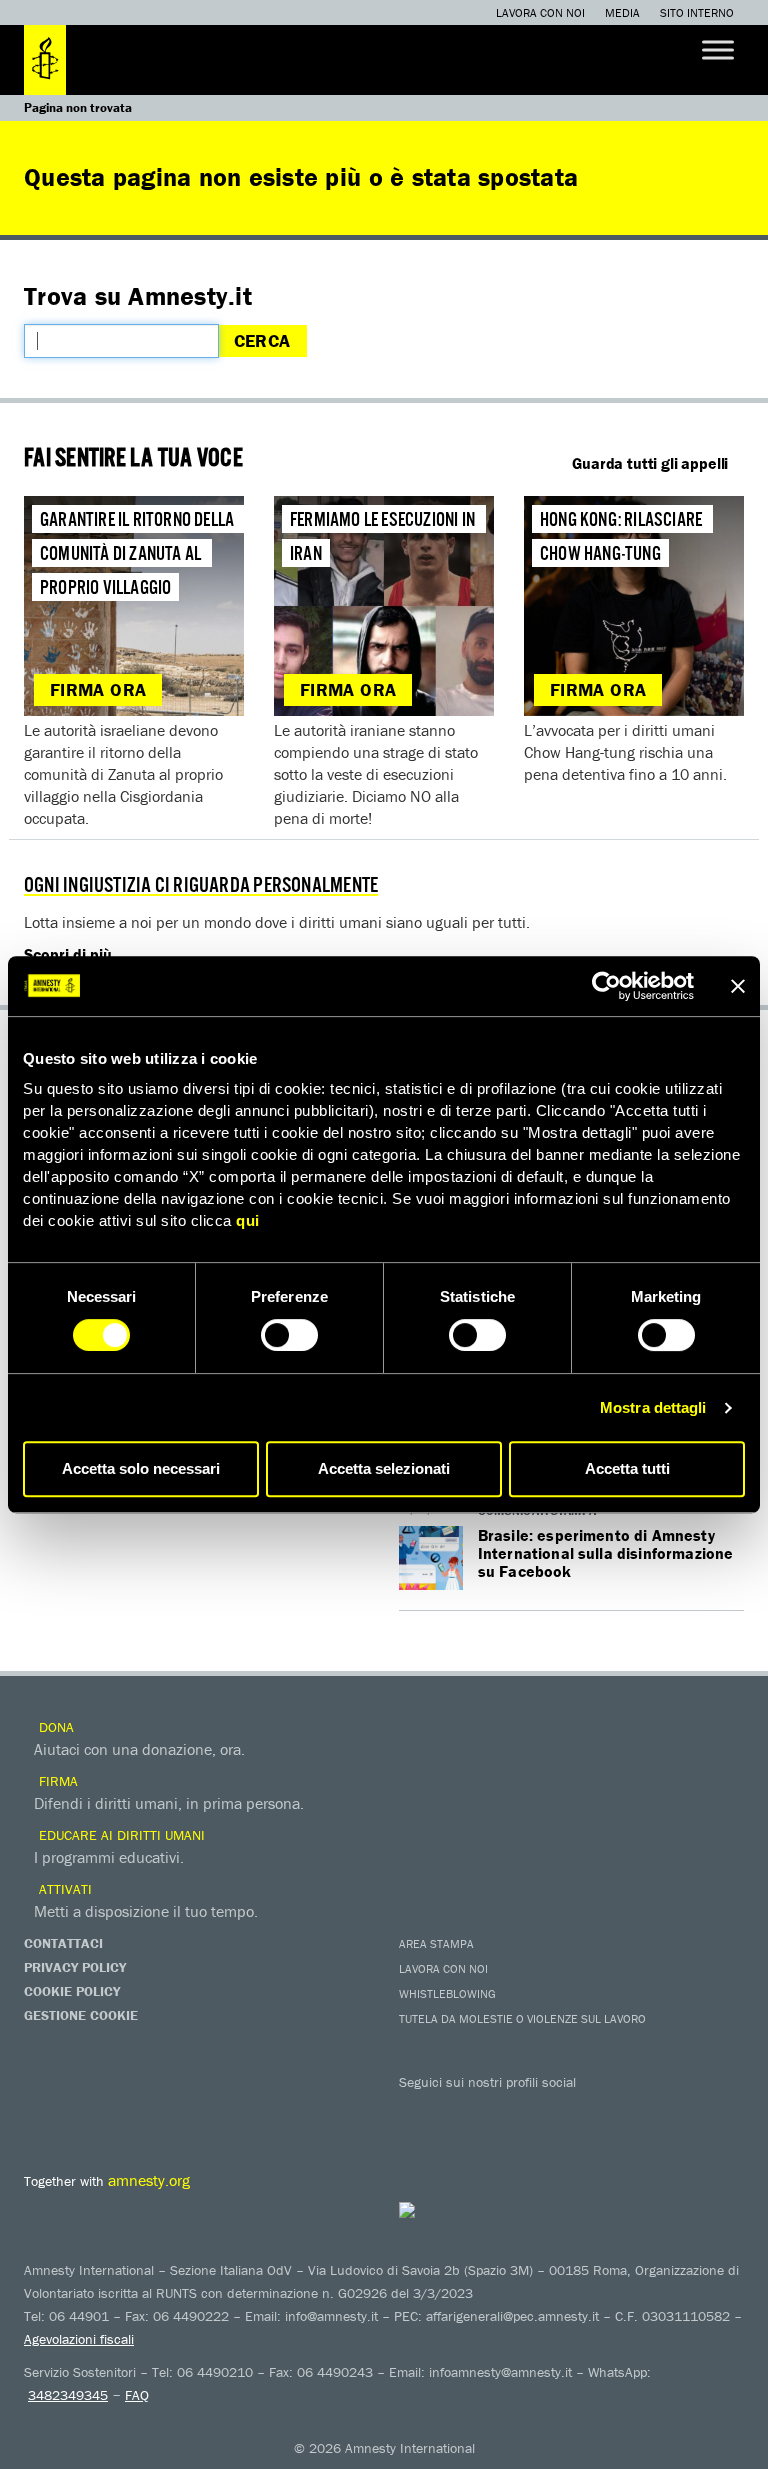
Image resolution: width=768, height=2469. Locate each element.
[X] (459, 2111)
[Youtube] (499, 2111)
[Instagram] (539, 2111)
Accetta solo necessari (141, 1468)
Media (622, 12)
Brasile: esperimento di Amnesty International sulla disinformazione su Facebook (606, 1553)
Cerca (262, 340)
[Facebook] (419, 2111)
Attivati (63, 1889)
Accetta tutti (627, 1468)
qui (248, 1220)
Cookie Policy (72, 1991)
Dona (54, 1727)
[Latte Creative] (446, 2210)
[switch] (289, 1335)
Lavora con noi (540, 12)
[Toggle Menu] (718, 49)
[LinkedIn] (579, 2111)
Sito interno (697, 12)
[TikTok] (659, 2111)
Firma (56, 1781)
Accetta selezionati (384, 1468)
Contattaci (63, 1943)
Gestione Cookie (81, 2015)
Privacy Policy (75, 1967)
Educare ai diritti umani (120, 1835)
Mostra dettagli (653, 1407)
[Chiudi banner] (738, 986)
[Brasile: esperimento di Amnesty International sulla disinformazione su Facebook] (431, 1558)
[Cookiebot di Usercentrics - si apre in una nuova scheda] (606, 986)
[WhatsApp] (619, 2111)
